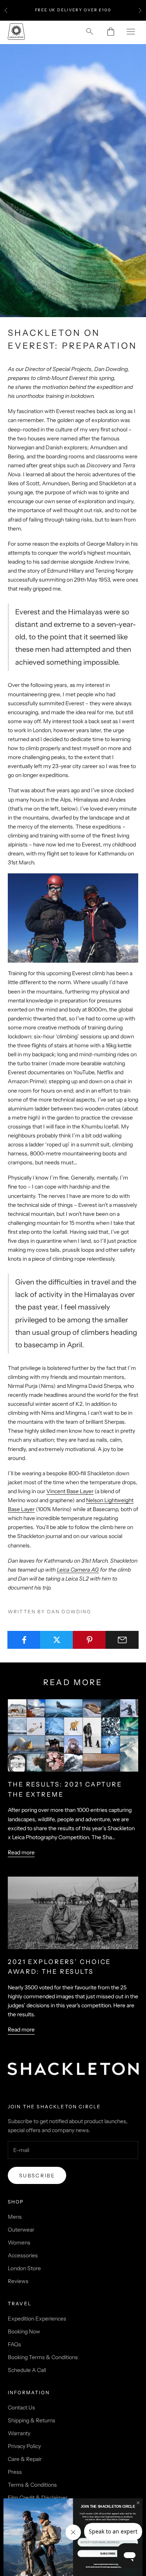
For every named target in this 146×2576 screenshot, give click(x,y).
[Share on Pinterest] (89, 1640)
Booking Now (24, 2331)
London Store (24, 2268)
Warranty (19, 2433)
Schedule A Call (27, 2370)
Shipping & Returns (32, 2420)
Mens (15, 2217)
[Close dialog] (138, 2503)
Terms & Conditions (32, 2485)
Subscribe (37, 2175)
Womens (19, 2242)
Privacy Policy (24, 2446)
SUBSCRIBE (108, 2554)
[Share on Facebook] (24, 1640)
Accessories (23, 2255)
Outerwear (21, 2230)
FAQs (14, 2344)
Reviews (18, 2281)
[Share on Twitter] (57, 1640)
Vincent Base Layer (70, 1491)
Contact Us (21, 2407)
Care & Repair (25, 2459)
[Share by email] (122, 1640)
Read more (21, 1852)
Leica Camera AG (78, 1570)
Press (15, 2472)
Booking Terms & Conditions (43, 2357)
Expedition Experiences (37, 2319)
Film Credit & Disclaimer (38, 2498)
